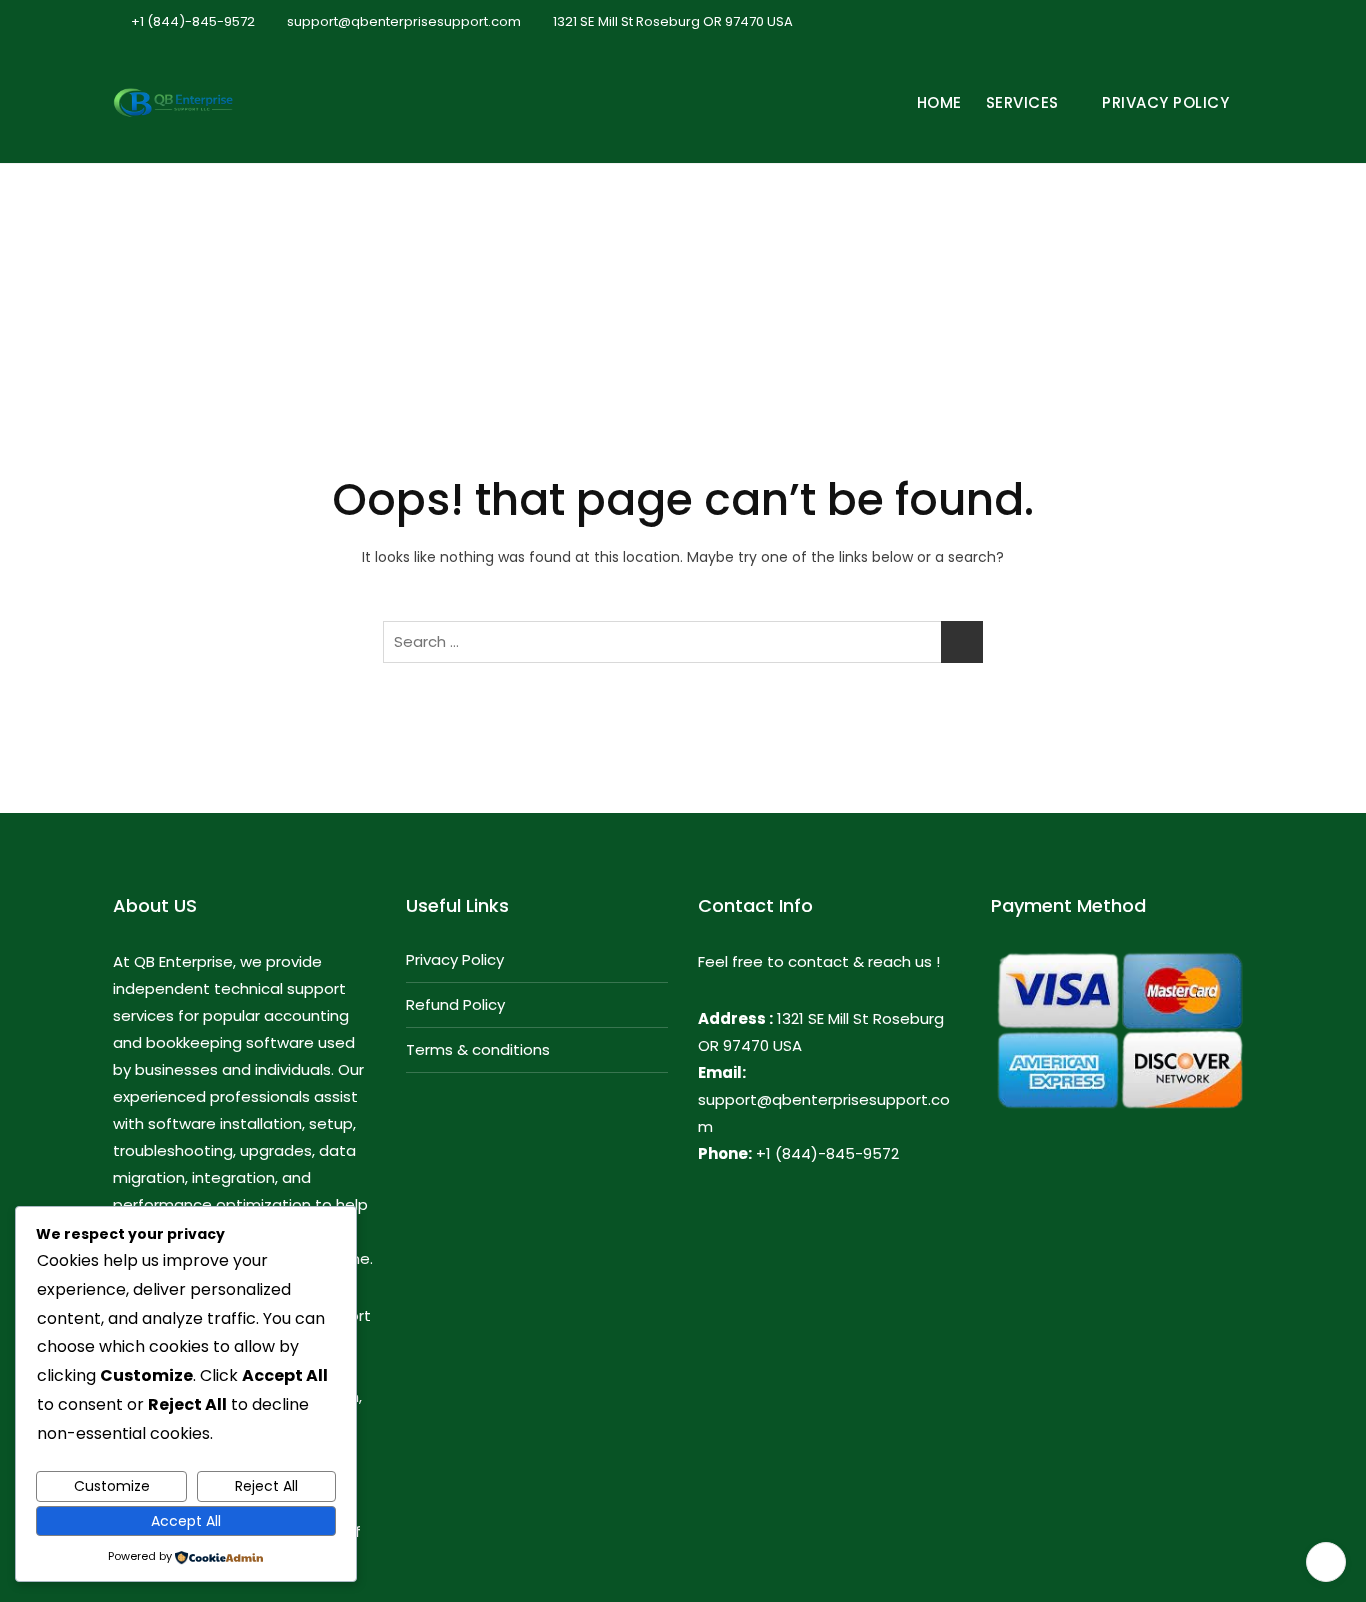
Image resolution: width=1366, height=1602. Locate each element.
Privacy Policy (1165, 102)
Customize (112, 1486)
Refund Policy (455, 1004)
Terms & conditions (478, 1049)
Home (939, 102)
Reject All (266, 1486)
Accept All (186, 1521)
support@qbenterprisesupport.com (402, 21)
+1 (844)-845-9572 (191, 21)
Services (1022, 102)
